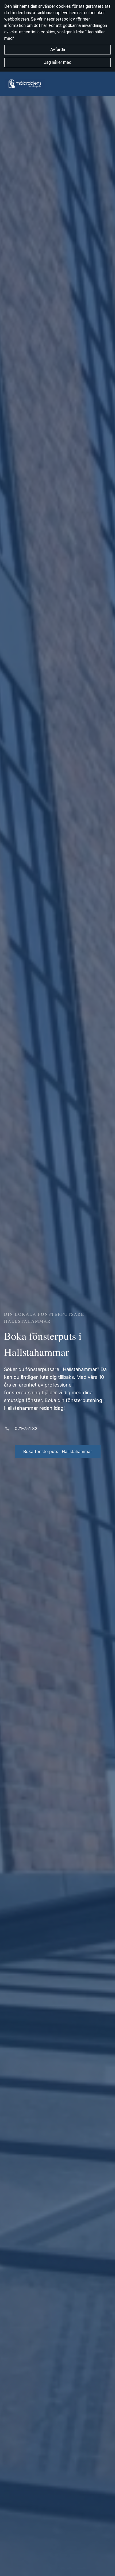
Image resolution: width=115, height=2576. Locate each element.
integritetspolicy (59, 19)
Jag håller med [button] (58, 62)
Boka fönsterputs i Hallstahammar (58, 1451)
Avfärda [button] (58, 50)
